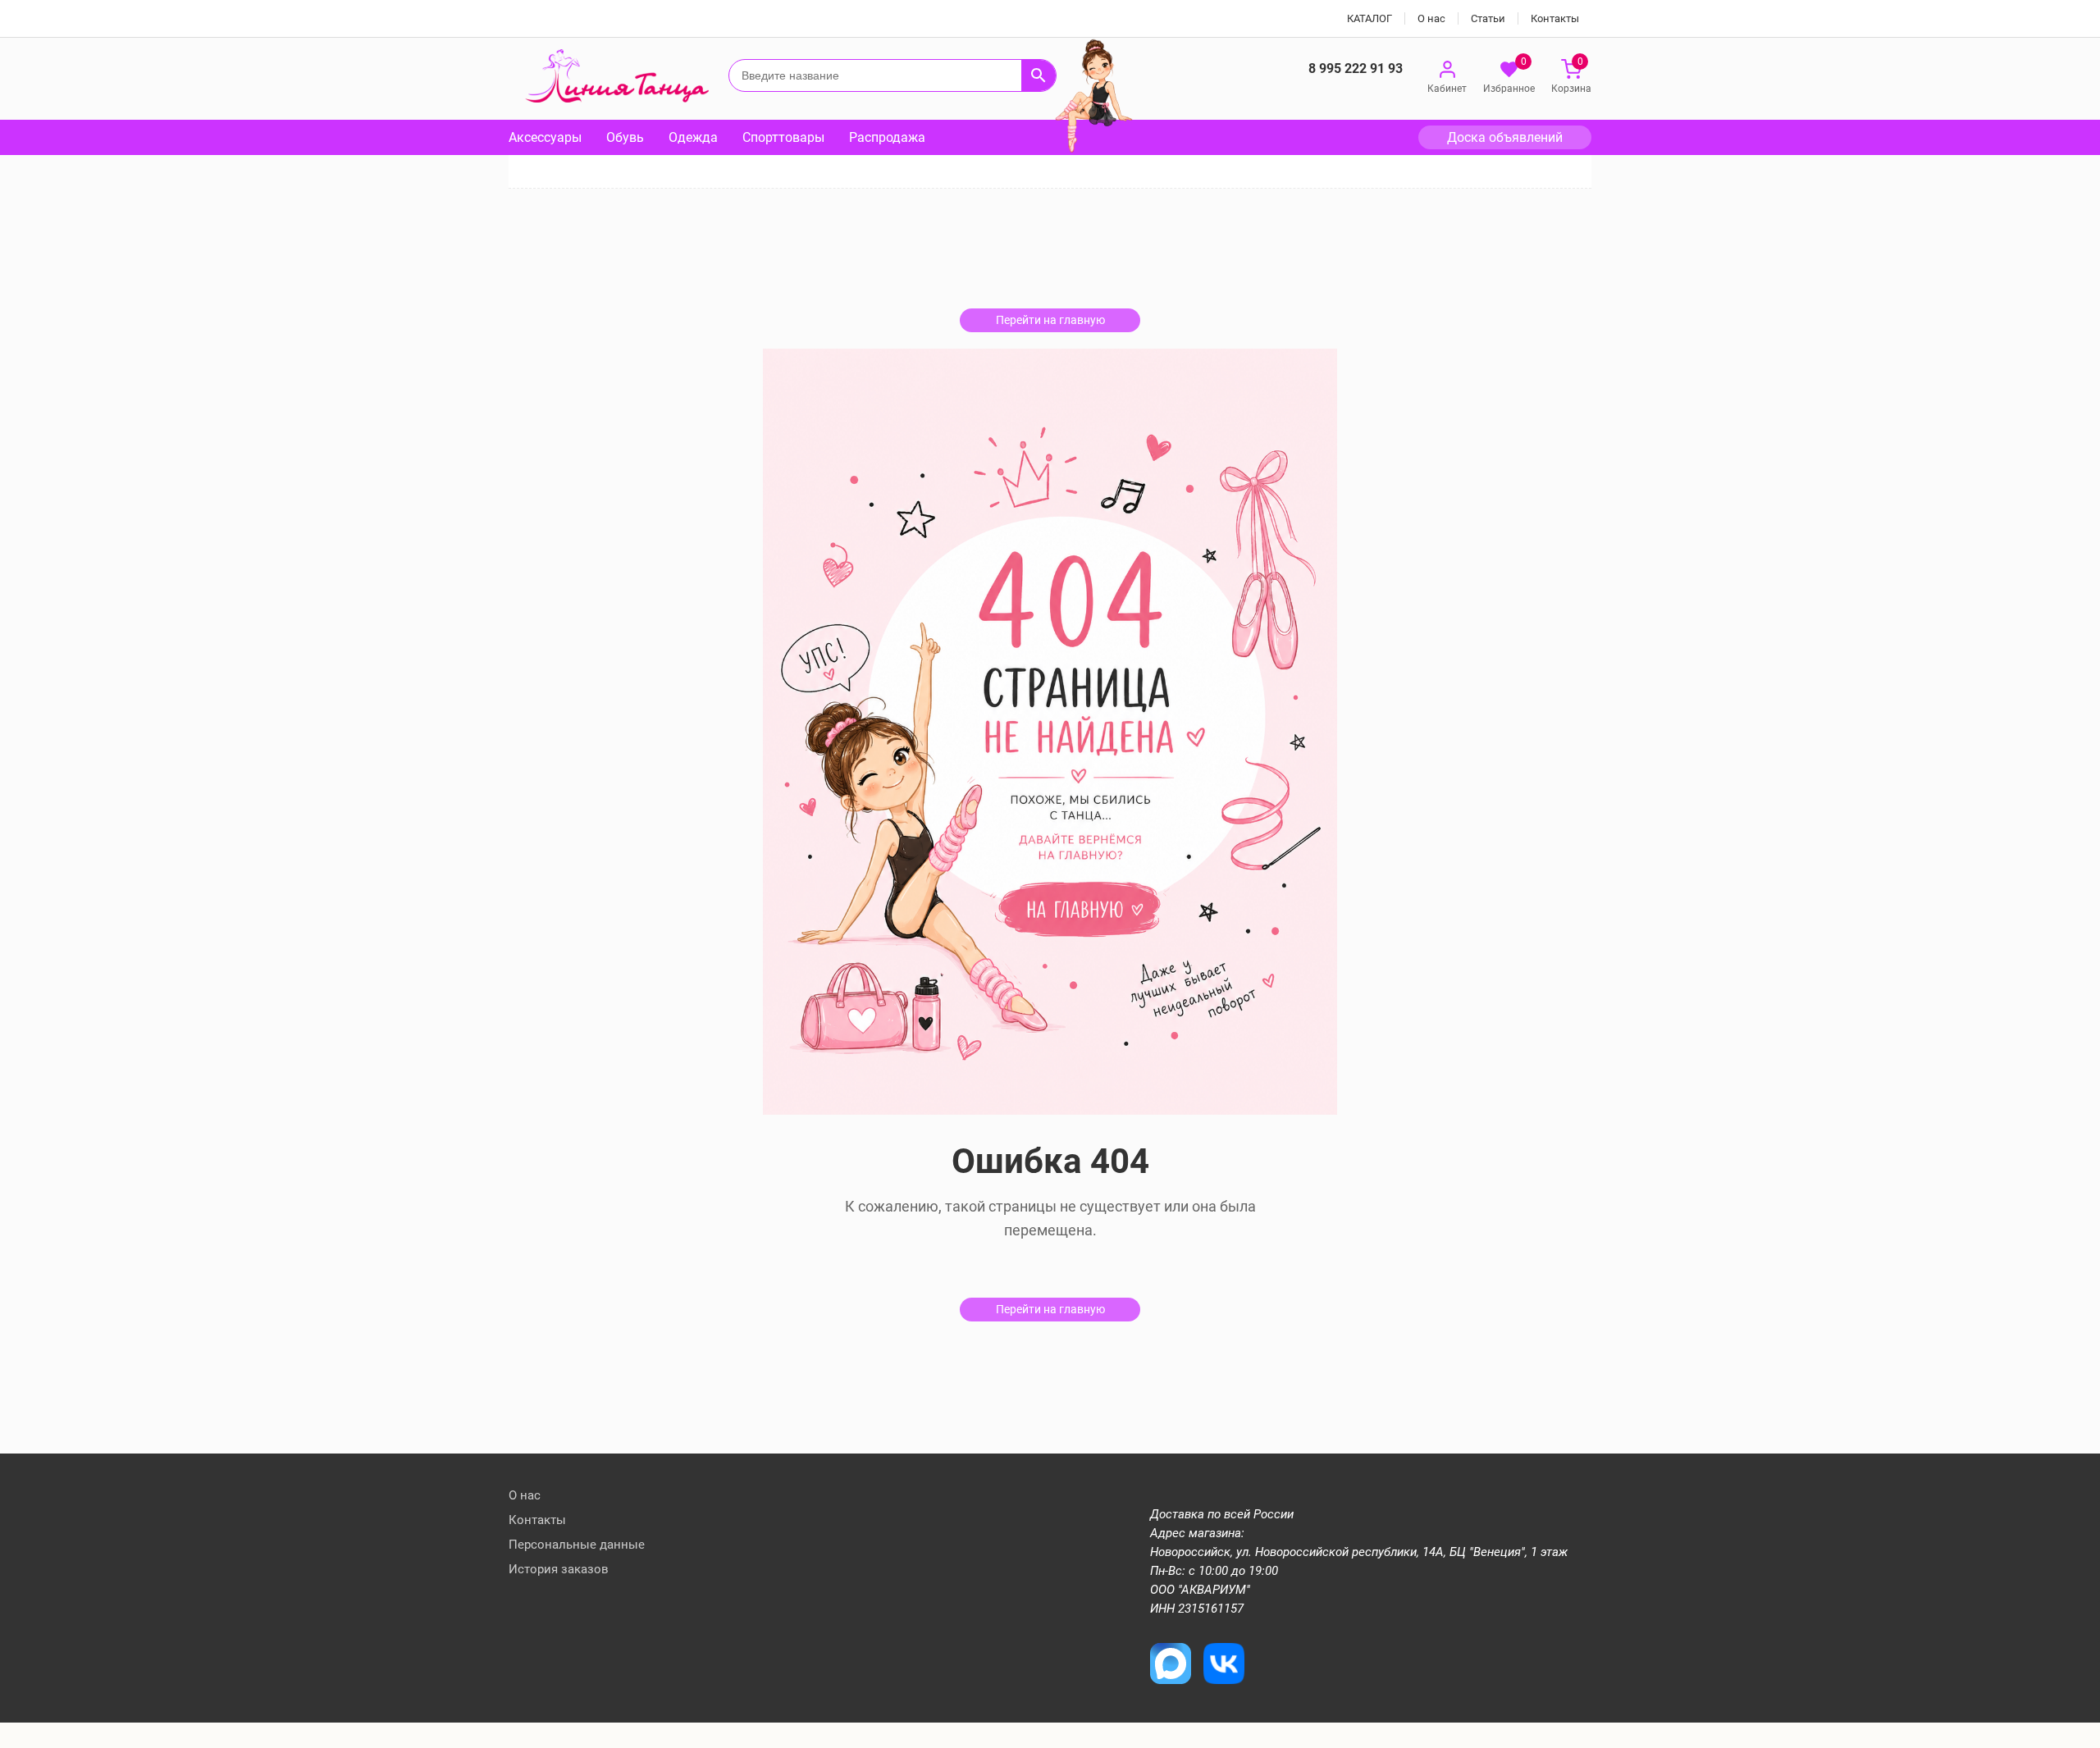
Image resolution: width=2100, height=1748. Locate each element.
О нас (1431, 18)
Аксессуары (545, 137)
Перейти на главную (1050, 320)
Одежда (693, 137)
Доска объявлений (1505, 137)
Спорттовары (783, 137)
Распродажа (887, 137)
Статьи (1488, 18)
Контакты (1555, 18)
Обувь (625, 137)
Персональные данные (577, 1545)
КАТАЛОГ (1370, 18)
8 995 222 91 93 (1356, 68)
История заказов (559, 1569)
